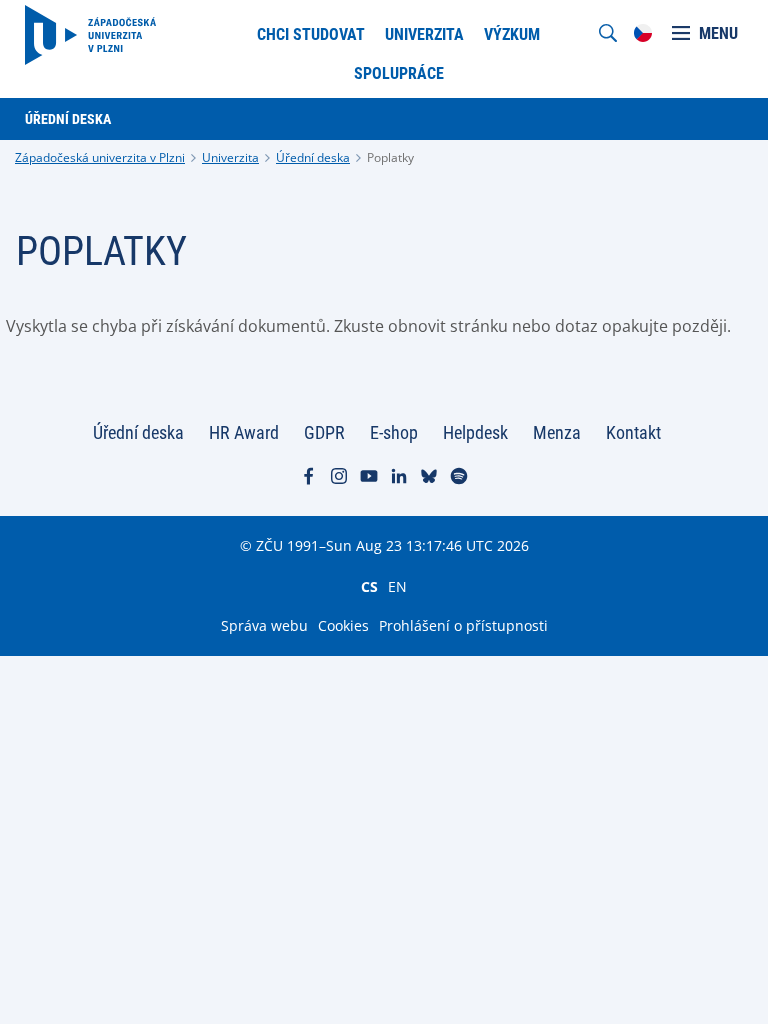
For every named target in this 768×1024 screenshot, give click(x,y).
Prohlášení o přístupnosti (463, 625)
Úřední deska (313, 157)
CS (369, 586)
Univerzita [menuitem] (424, 34)
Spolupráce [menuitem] (399, 73)
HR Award (244, 432)
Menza (557, 432)
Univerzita (230, 157)
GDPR (324, 432)
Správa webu (264, 625)
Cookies (343, 625)
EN (397, 586)
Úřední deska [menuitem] (68, 119)
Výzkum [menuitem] (512, 34)
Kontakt (633, 432)
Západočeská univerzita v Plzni (100, 157)
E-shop (394, 432)
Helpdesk (475, 432)
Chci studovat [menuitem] (311, 34)
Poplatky (390, 157)
